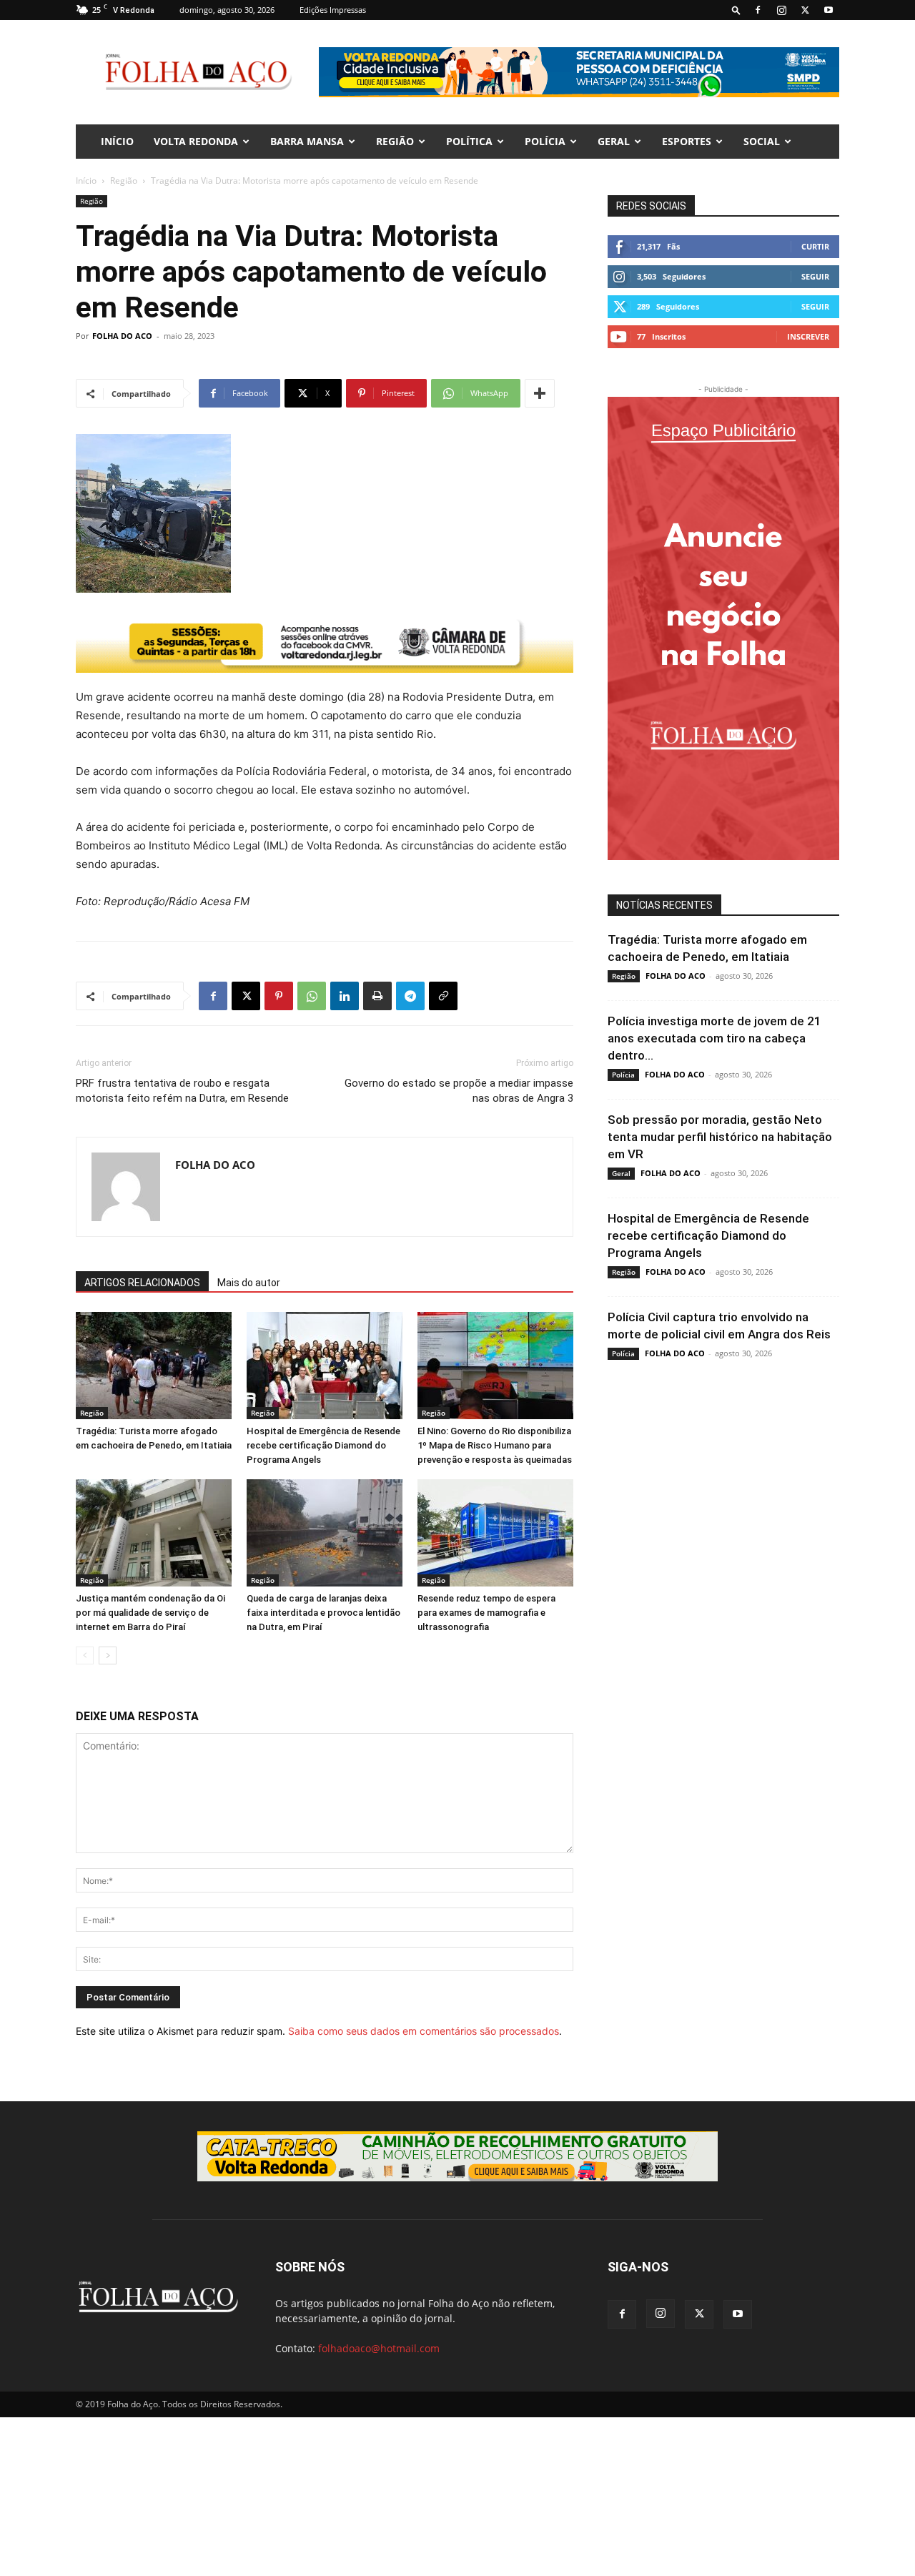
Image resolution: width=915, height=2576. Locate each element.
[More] (540, 393)
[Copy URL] (443, 996)
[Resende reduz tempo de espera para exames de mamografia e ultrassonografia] (495, 1533)
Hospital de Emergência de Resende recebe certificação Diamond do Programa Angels (323, 1445)
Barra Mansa (307, 141)
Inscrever (808, 336)
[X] (805, 10)
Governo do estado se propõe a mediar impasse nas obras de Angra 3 (459, 1091)
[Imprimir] (377, 996)
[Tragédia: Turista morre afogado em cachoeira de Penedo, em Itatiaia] (154, 1366)
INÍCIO (117, 141)
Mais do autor (249, 1283)
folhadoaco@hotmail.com (379, 2348)
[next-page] (108, 1655)
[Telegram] (410, 996)
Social (762, 141)
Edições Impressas (333, 10)
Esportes (687, 141)
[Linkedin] (345, 996)
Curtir (815, 246)
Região (395, 141)
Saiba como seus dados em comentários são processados (424, 2031)
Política (469, 141)
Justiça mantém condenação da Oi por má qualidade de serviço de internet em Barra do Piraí (150, 1613)
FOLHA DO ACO (122, 336)
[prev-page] (85, 1655)
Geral (614, 141)
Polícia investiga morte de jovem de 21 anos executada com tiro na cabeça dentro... (714, 1038)
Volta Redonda (196, 141)
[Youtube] (829, 10)
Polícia (545, 141)
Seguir (815, 276)
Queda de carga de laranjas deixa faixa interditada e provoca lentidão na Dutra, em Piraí (323, 1613)
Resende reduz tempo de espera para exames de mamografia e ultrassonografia (486, 1613)
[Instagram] (781, 10)
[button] (736, 10)
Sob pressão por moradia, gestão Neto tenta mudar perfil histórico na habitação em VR (720, 1137)
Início (86, 181)
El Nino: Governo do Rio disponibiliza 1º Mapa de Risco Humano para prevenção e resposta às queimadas (495, 1445)
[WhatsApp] (312, 996)
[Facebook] (758, 10)
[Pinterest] (279, 996)
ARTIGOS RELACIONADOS (142, 1283)
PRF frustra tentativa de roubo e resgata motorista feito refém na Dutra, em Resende (182, 1091)
